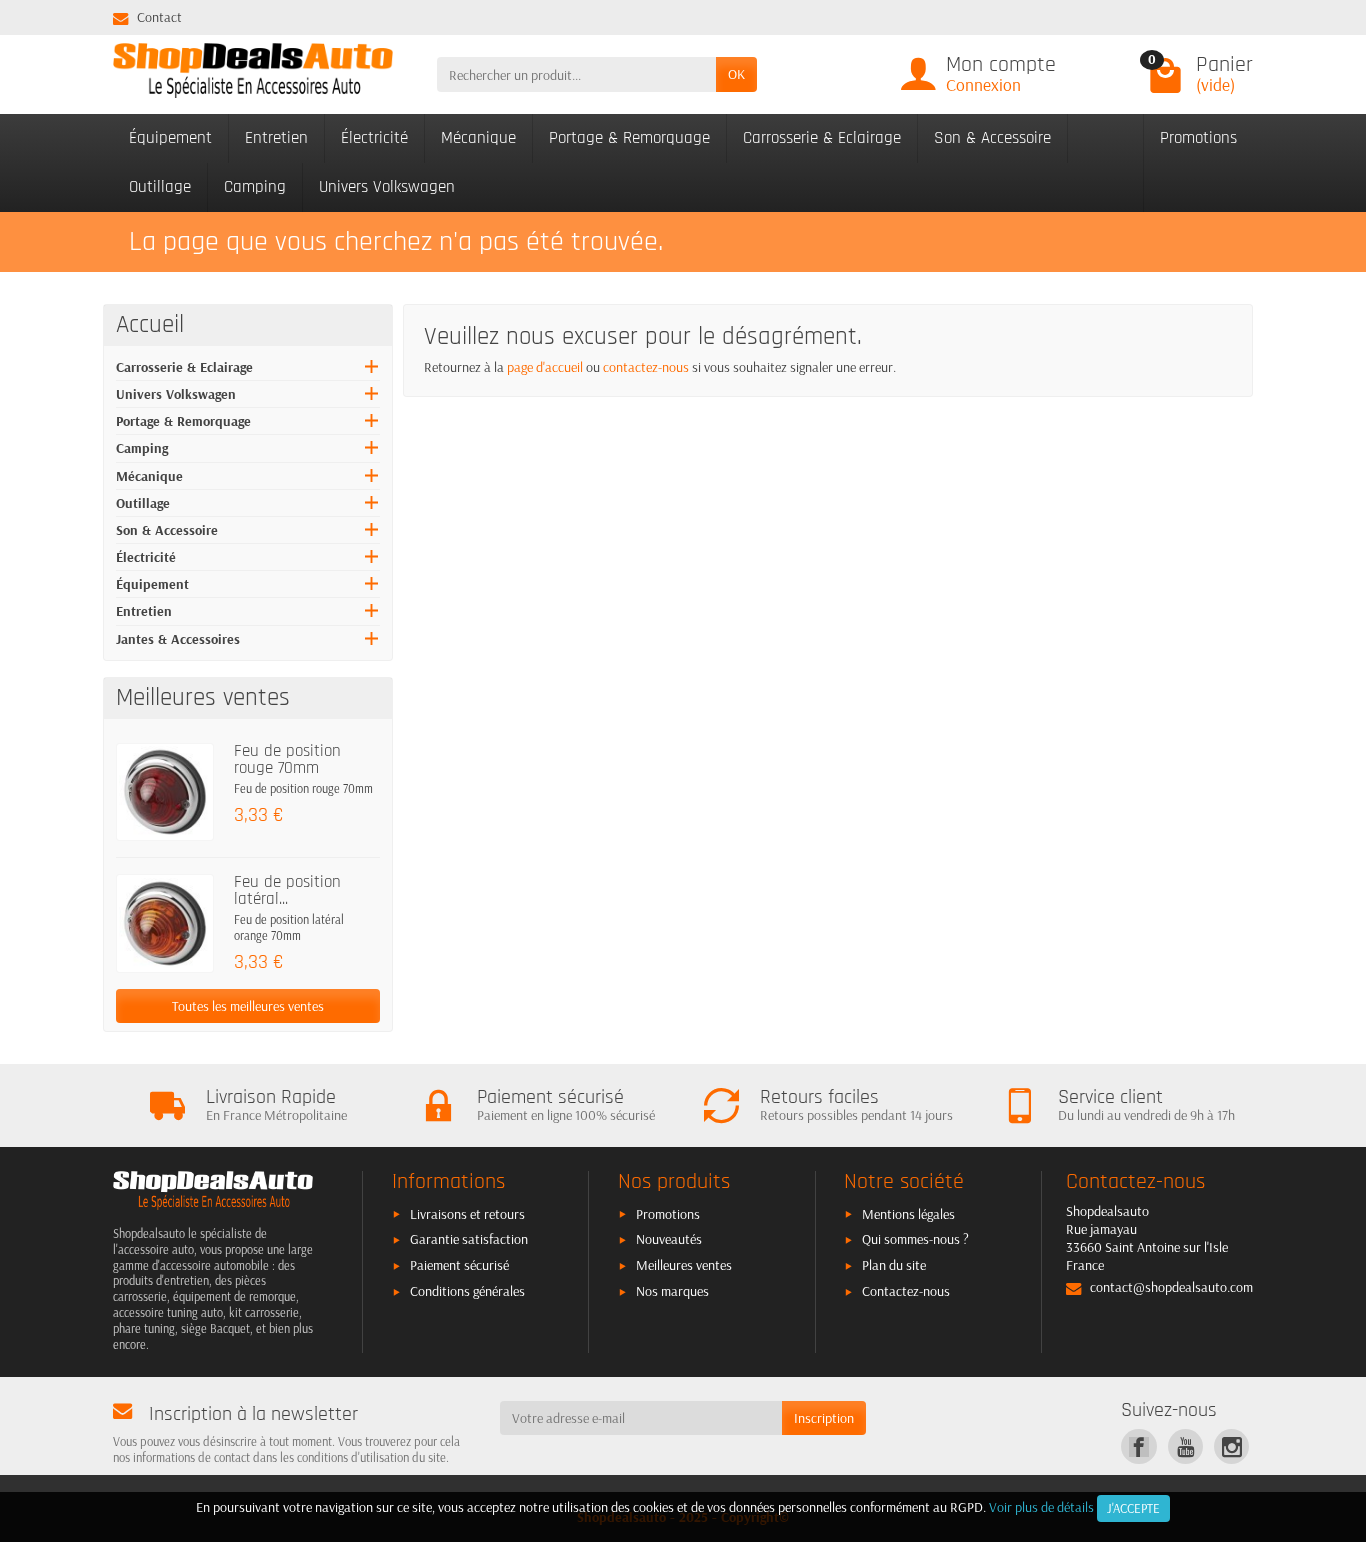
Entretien (276, 138)
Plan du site (894, 1265)
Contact (159, 17)
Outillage (160, 187)
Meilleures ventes (684, 1265)
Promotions (1198, 138)
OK (736, 74)
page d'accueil (545, 367)
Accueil (150, 325)
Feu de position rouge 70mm (287, 759)
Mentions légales (908, 1214)
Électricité (374, 138)
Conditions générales (467, 1291)
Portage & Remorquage (629, 138)
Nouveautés (669, 1239)
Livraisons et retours (467, 1214)
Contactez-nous (906, 1291)
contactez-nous (646, 367)
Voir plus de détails (1041, 1507)
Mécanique (478, 138)
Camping (255, 187)
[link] (1138, 1446)
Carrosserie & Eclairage (822, 138)
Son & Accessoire (992, 138)
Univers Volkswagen (387, 187)
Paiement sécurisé (459, 1265)
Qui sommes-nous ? (915, 1239)
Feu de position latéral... (287, 890)
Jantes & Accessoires (178, 639)
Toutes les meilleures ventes (248, 1006)
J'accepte (1133, 1508)
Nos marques (672, 1291)
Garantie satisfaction (469, 1239)
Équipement (170, 138)
